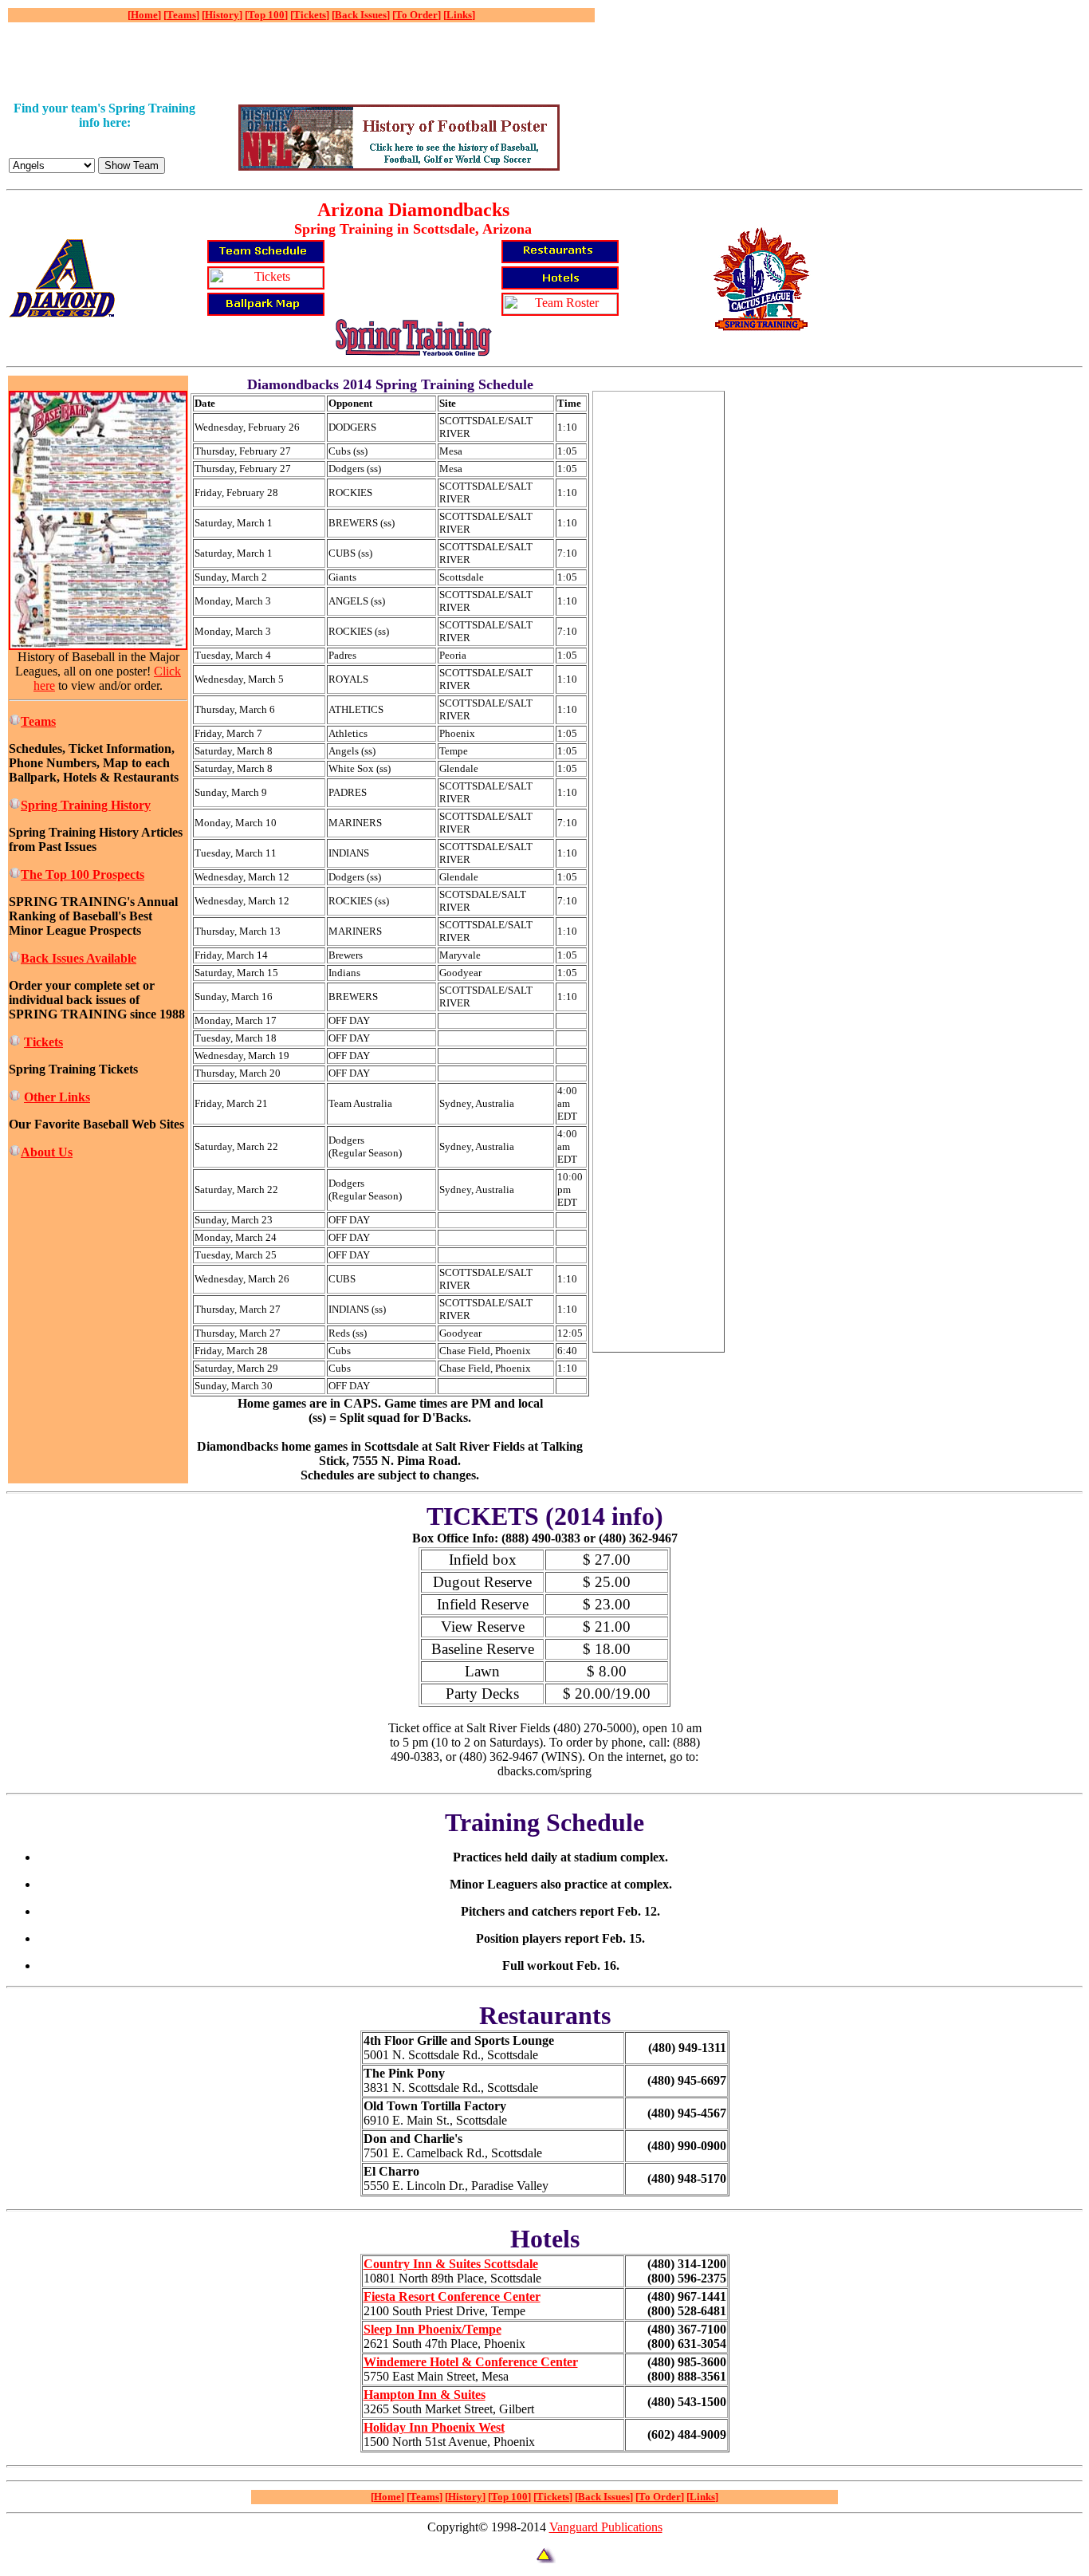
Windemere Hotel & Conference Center (471, 2362)
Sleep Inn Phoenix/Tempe (432, 2329)
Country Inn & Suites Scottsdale (451, 2264)
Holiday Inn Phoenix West (434, 2427)
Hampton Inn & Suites (425, 2395)
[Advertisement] (298, 61)
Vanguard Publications (606, 2527)
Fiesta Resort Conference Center (452, 2296)
